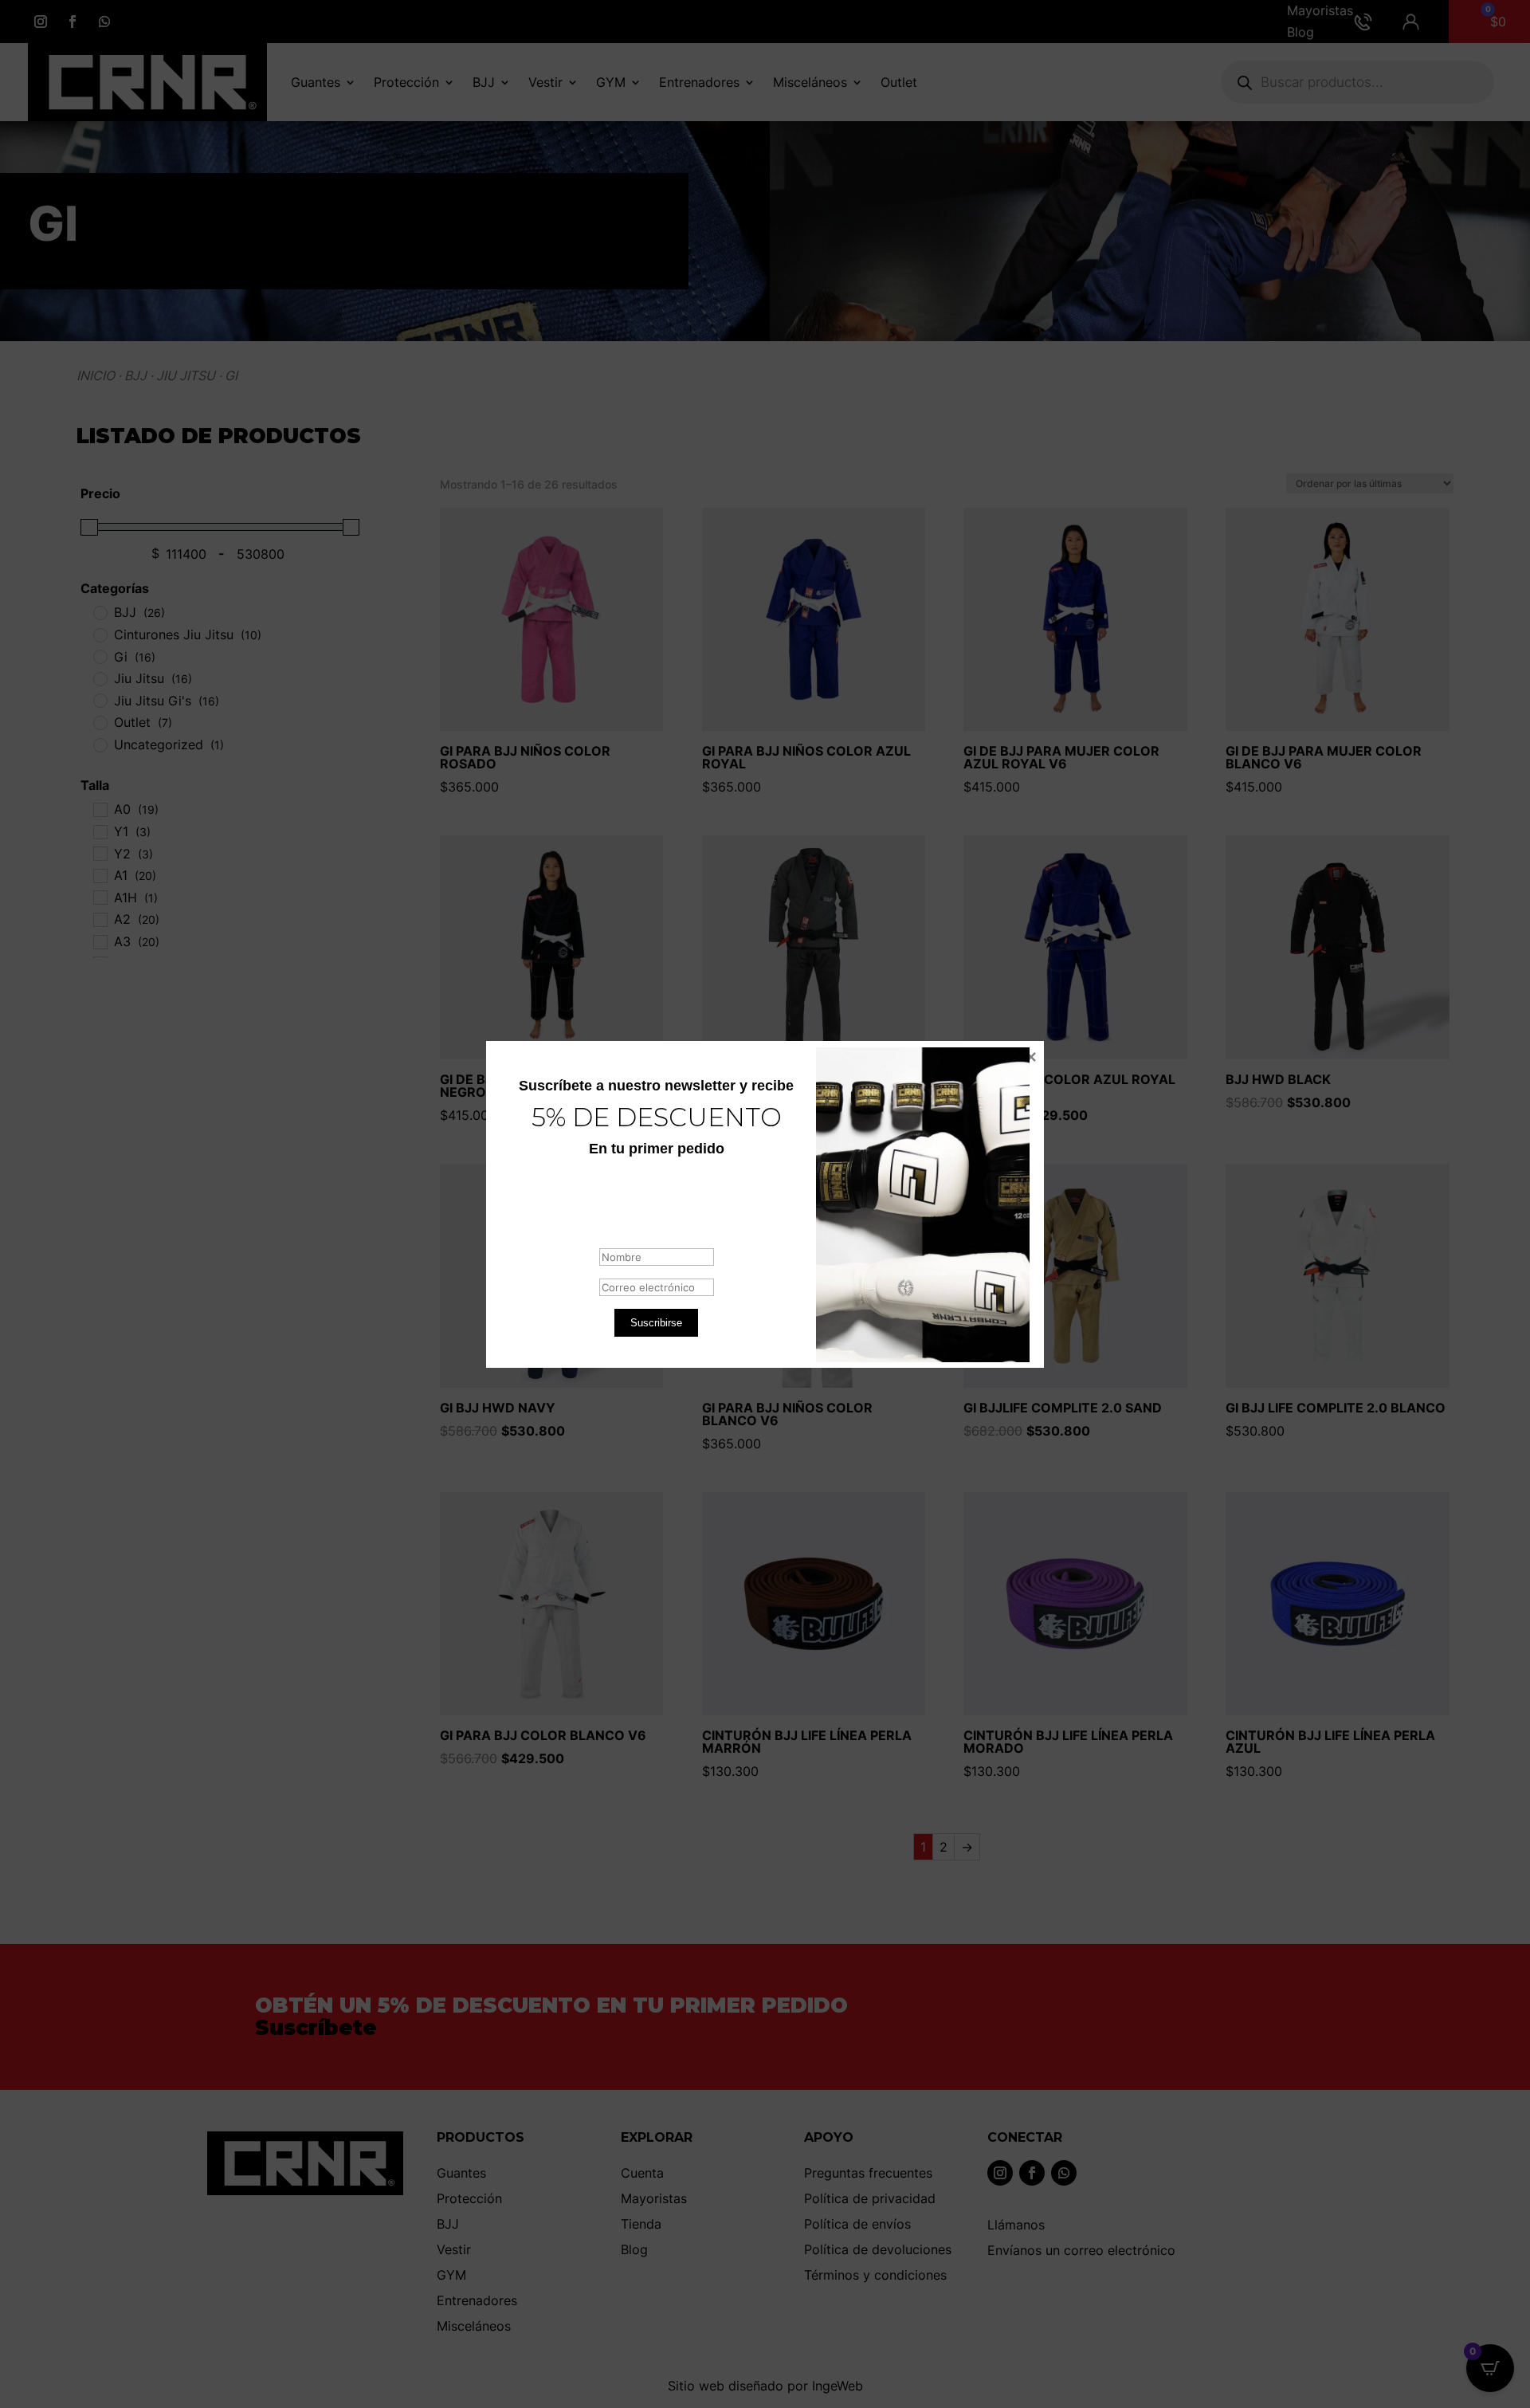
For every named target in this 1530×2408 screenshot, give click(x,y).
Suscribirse (656, 1322)
